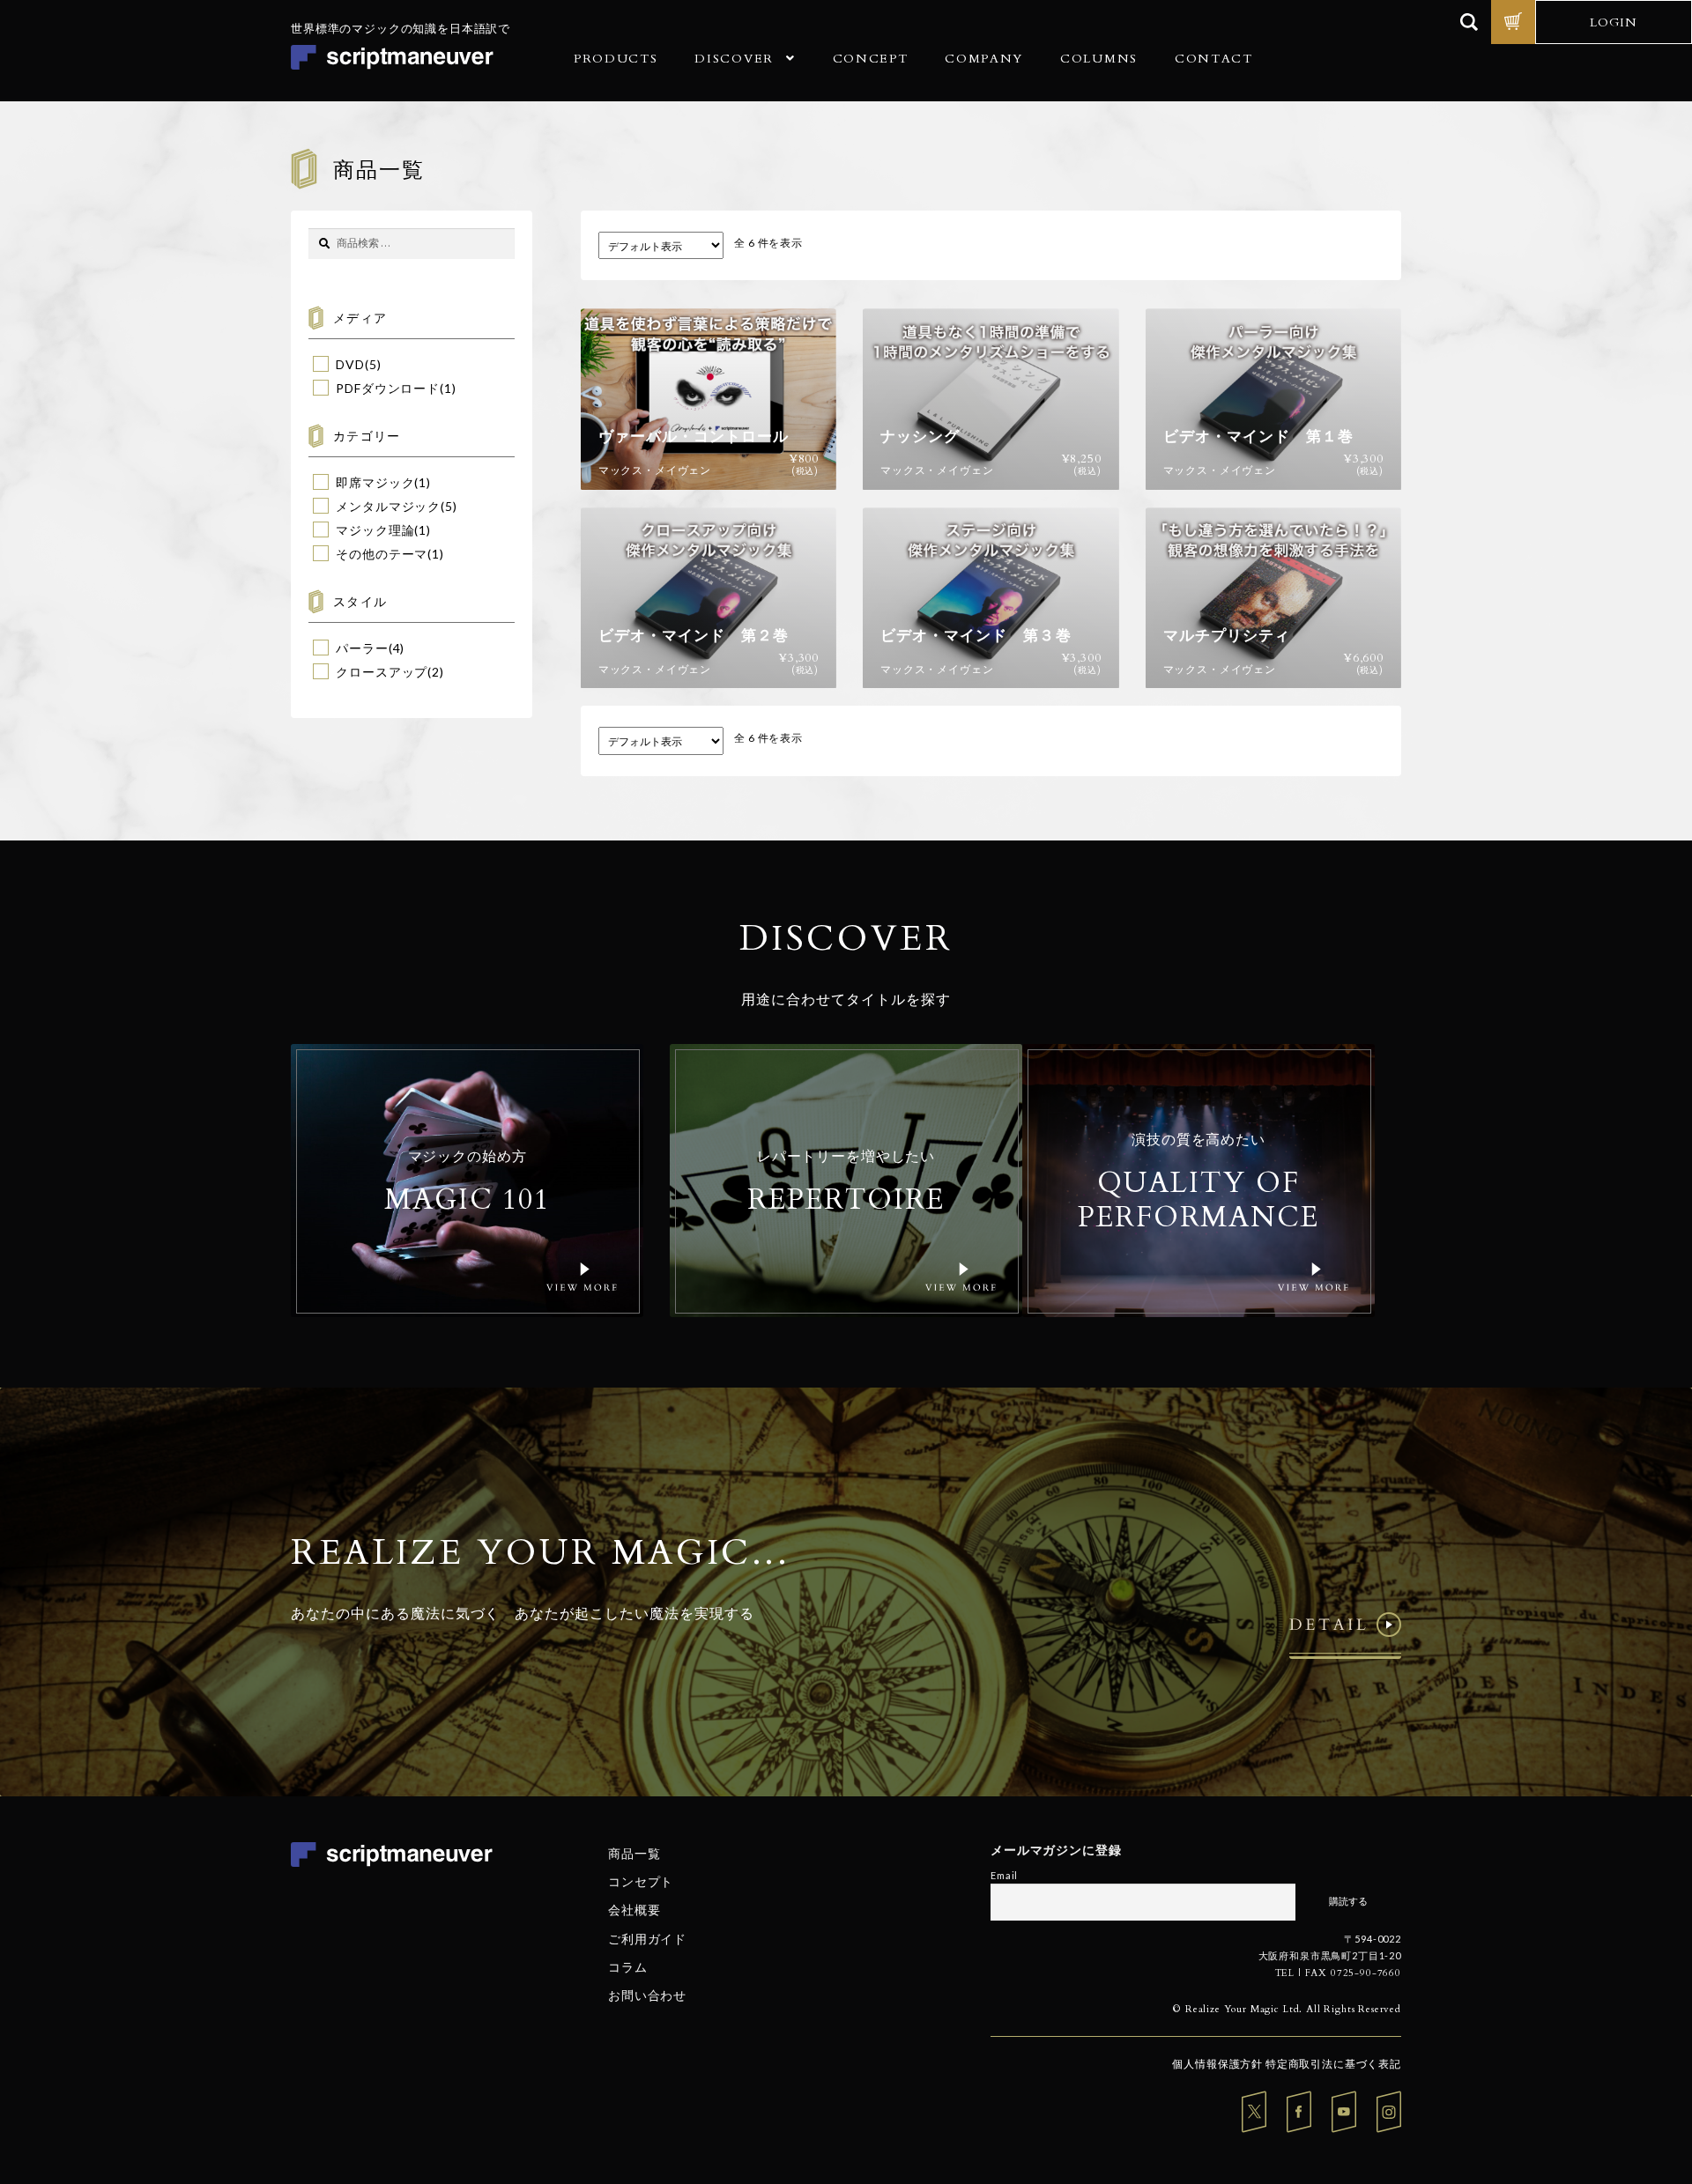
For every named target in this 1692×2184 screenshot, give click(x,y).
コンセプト (641, 1881)
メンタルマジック (388, 506)
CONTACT (1214, 59)
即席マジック (375, 482)
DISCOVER (734, 59)
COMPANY (984, 59)
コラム (628, 1967)
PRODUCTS (616, 59)
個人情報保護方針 (1217, 2064)
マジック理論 (375, 530)
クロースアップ (382, 672)
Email (1004, 1875)
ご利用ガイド (647, 1938)
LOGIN (1614, 22)
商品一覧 (634, 1853)
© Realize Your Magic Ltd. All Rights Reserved (1287, 2009)
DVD (350, 364)
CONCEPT (871, 59)
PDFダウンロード (388, 388)
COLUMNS (1099, 59)
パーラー (362, 648)
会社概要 (634, 1910)
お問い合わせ (647, 1995)
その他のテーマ (382, 554)
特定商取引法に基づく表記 (1333, 2064)
